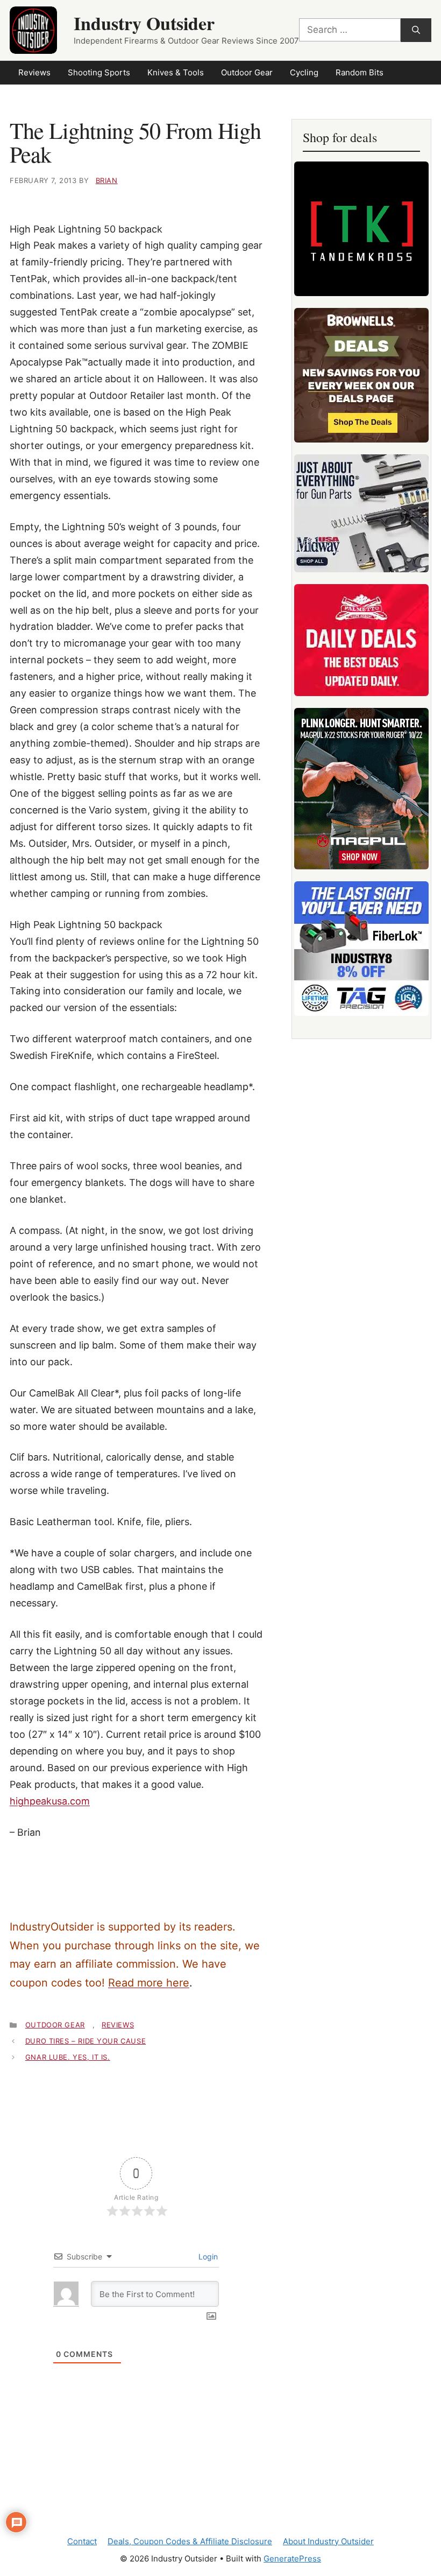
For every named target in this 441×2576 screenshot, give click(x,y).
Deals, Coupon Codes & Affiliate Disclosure (190, 2541)
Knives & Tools (176, 72)
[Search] (416, 30)
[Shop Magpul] (361, 789)
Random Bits (360, 72)
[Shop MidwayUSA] (361, 513)
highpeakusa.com (50, 1801)
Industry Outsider (144, 23)
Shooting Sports (99, 72)
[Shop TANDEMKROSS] (361, 229)
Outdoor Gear (247, 72)
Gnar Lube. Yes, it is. (68, 2057)
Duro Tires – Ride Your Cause (86, 2041)
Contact (82, 2541)
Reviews (34, 72)
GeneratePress (292, 2559)
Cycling (304, 72)
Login (207, 2256)
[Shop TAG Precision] (361, 949)
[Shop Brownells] (361, 375)
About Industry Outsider (328, 2541)
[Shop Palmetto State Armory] (361, 640)
